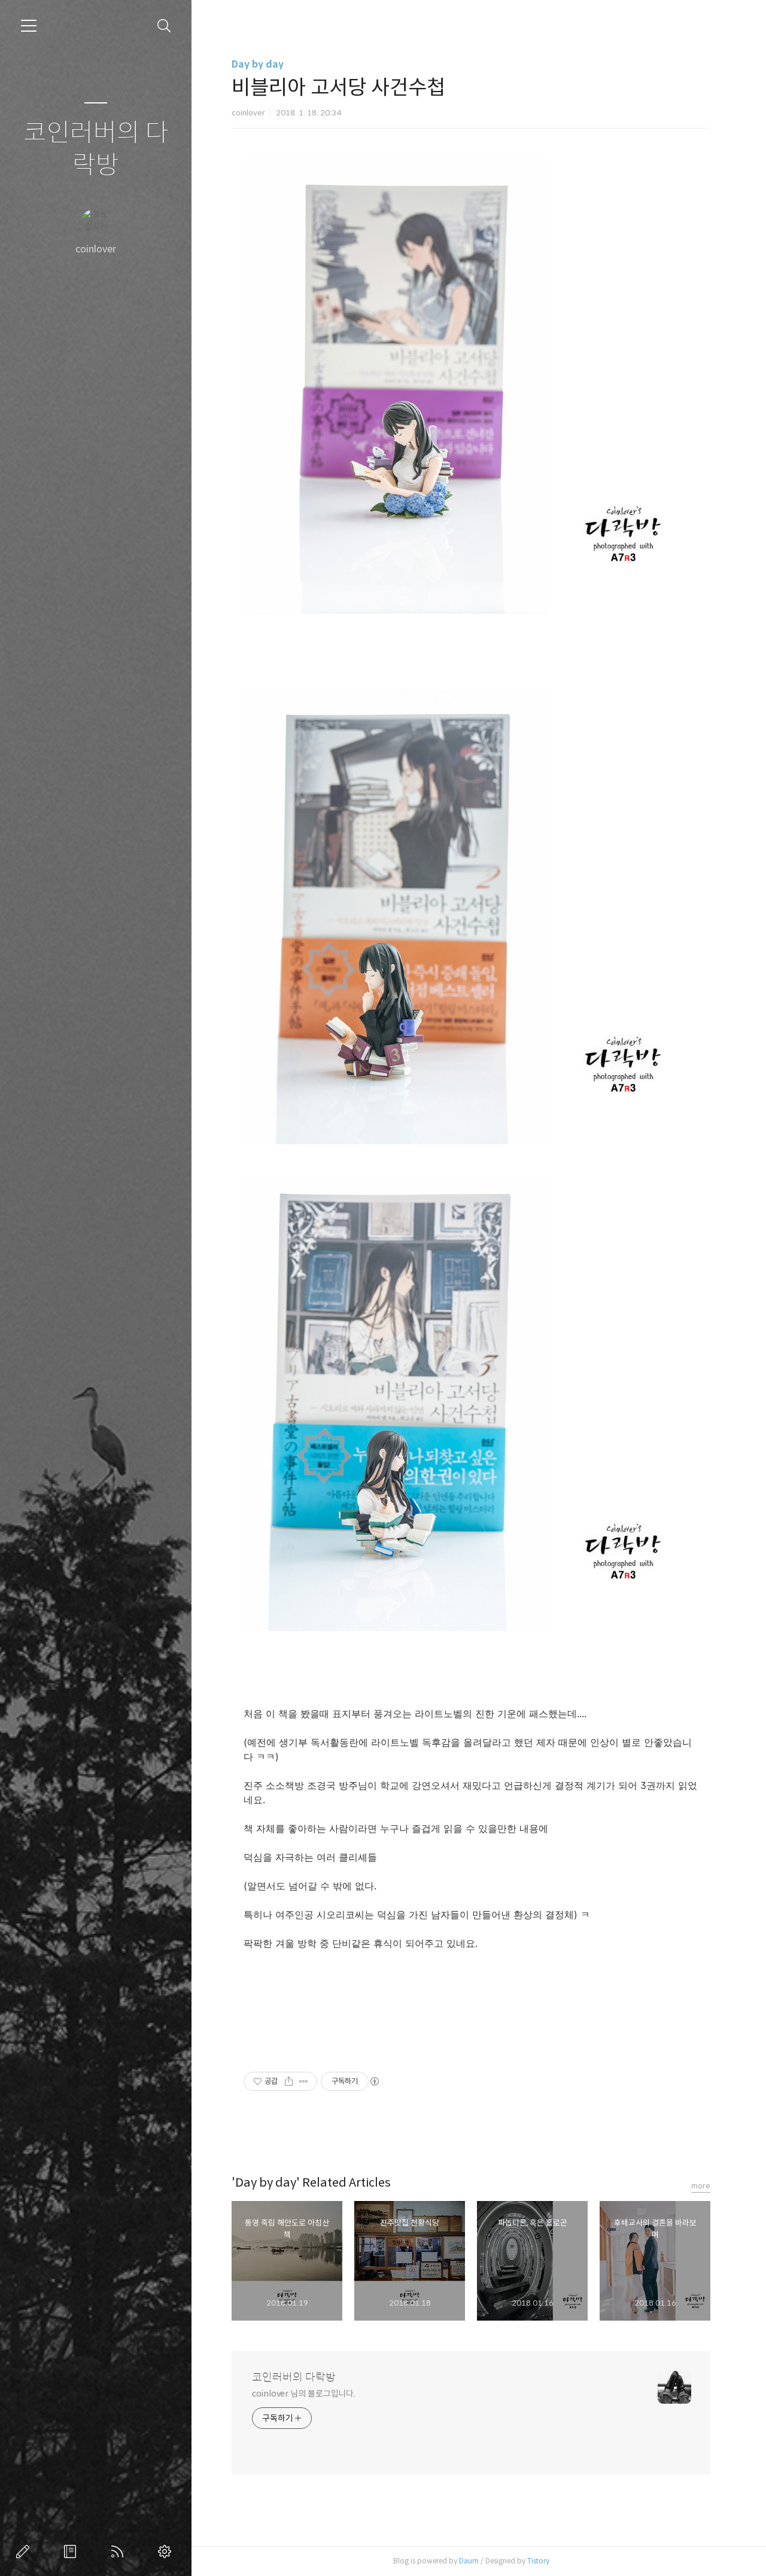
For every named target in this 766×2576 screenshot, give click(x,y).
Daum (469, 2561)
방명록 (72, 2551)
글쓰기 (25, 2551)
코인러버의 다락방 (96, 149)
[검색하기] (164, 26)
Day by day (258, 64)
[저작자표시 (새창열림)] (374, 2081)
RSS (120, 2551)
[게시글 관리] (304, 2081)
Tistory (538, 2561)
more (701, 2186)
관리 (167, 2551)
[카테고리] (29, 26)
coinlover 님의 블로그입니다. (304, 2394)
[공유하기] (289, 2081)
